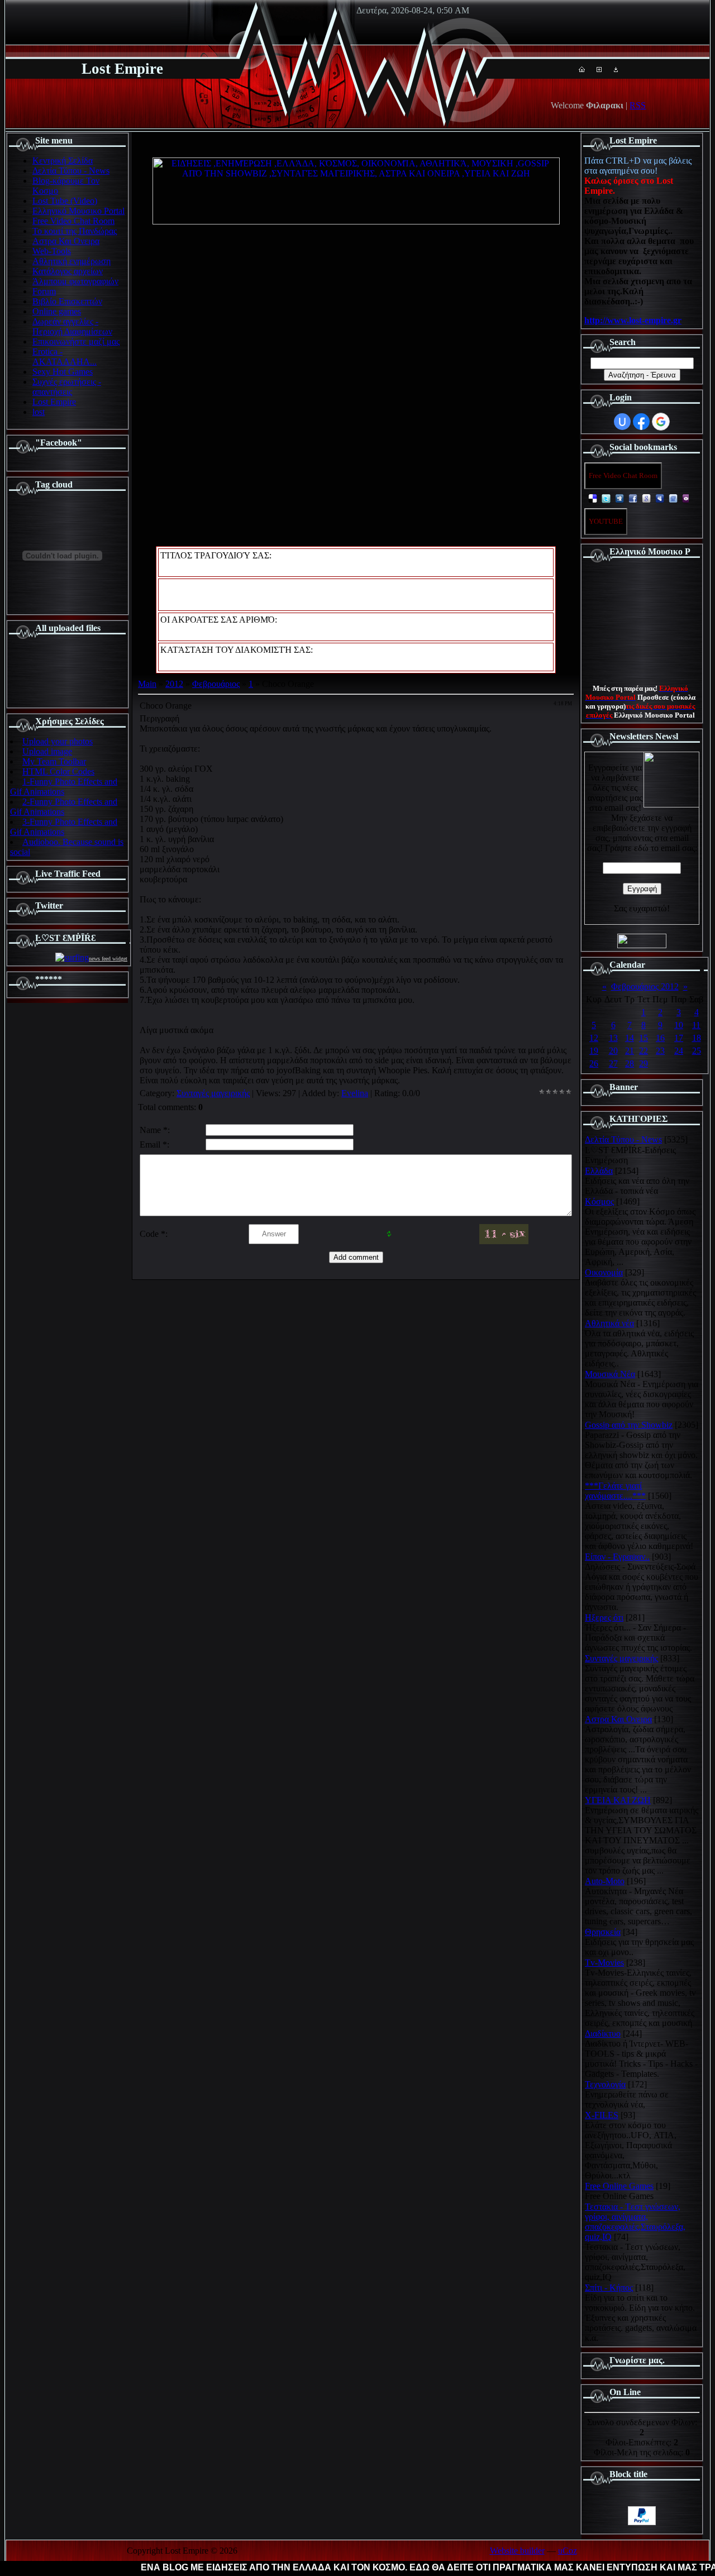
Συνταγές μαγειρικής (213, 1093)
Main (147, 684)
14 (630, 1038)
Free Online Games (619, 2186)
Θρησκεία (603, 1932)
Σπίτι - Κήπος (609, 2288)
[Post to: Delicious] (593, 498)
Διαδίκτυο (603, 2033)
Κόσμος (599, 1201)
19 (594, 1051)
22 (643, 1051)
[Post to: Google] (646, 498)
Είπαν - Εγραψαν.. (617, 1557)
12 (594, 1038)
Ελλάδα (599, 1171)
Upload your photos (58, 741)
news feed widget (108, 959)
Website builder (517, 2551)
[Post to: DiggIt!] (619, 498)
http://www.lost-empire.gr (633, 320)
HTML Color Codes (58, 771)
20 (613, 1051)
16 (660, 1038)
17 (679, 1038)
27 (613, 1064)
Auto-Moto (605, 1881)
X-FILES (602, 2115)
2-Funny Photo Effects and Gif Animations (64, 807)
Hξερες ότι (604, 1617)
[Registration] (599, 69)
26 (594, 1064)
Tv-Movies (604, 1963)
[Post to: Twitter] (606, 498)
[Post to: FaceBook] (633, 498)
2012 (174, 684)
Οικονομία (604, 1272)
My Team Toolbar (54, 761)
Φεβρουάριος (216, 684)
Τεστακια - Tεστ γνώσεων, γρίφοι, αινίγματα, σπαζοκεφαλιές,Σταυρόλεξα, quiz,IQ (635, 2222)
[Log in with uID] (622, 422)
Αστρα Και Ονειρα (618, 1719)
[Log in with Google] (661, 422)
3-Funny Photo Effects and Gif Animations (64, 827)
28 (630, 1064)
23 (660, 1051)
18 (697, 1038)
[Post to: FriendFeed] (673, 498)
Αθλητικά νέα (609, 1323)
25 (697, 1051)
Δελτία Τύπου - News (623, 1139)
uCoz (568, 2551)
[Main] (582, 69)
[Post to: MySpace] (660, 498)
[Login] (616, 69)
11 (696, 1025)
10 (679, 1025)
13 (613, 1038)
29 (643, 1064)
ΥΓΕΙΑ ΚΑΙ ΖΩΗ (618, 1800)
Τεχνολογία (605, 2084)
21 (630, 1051)
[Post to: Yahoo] (687, 498)
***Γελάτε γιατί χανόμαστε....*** (615, 1491)
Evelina (355, 1093)
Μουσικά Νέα (610, 1374)
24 (679, 1051)
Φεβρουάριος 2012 (645, 986)
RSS (638, 105)
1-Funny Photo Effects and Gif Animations (64, 787)
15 (643, 1038)
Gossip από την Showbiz (629, 1425)
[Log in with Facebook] (641, 422)
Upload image (47, 751)
